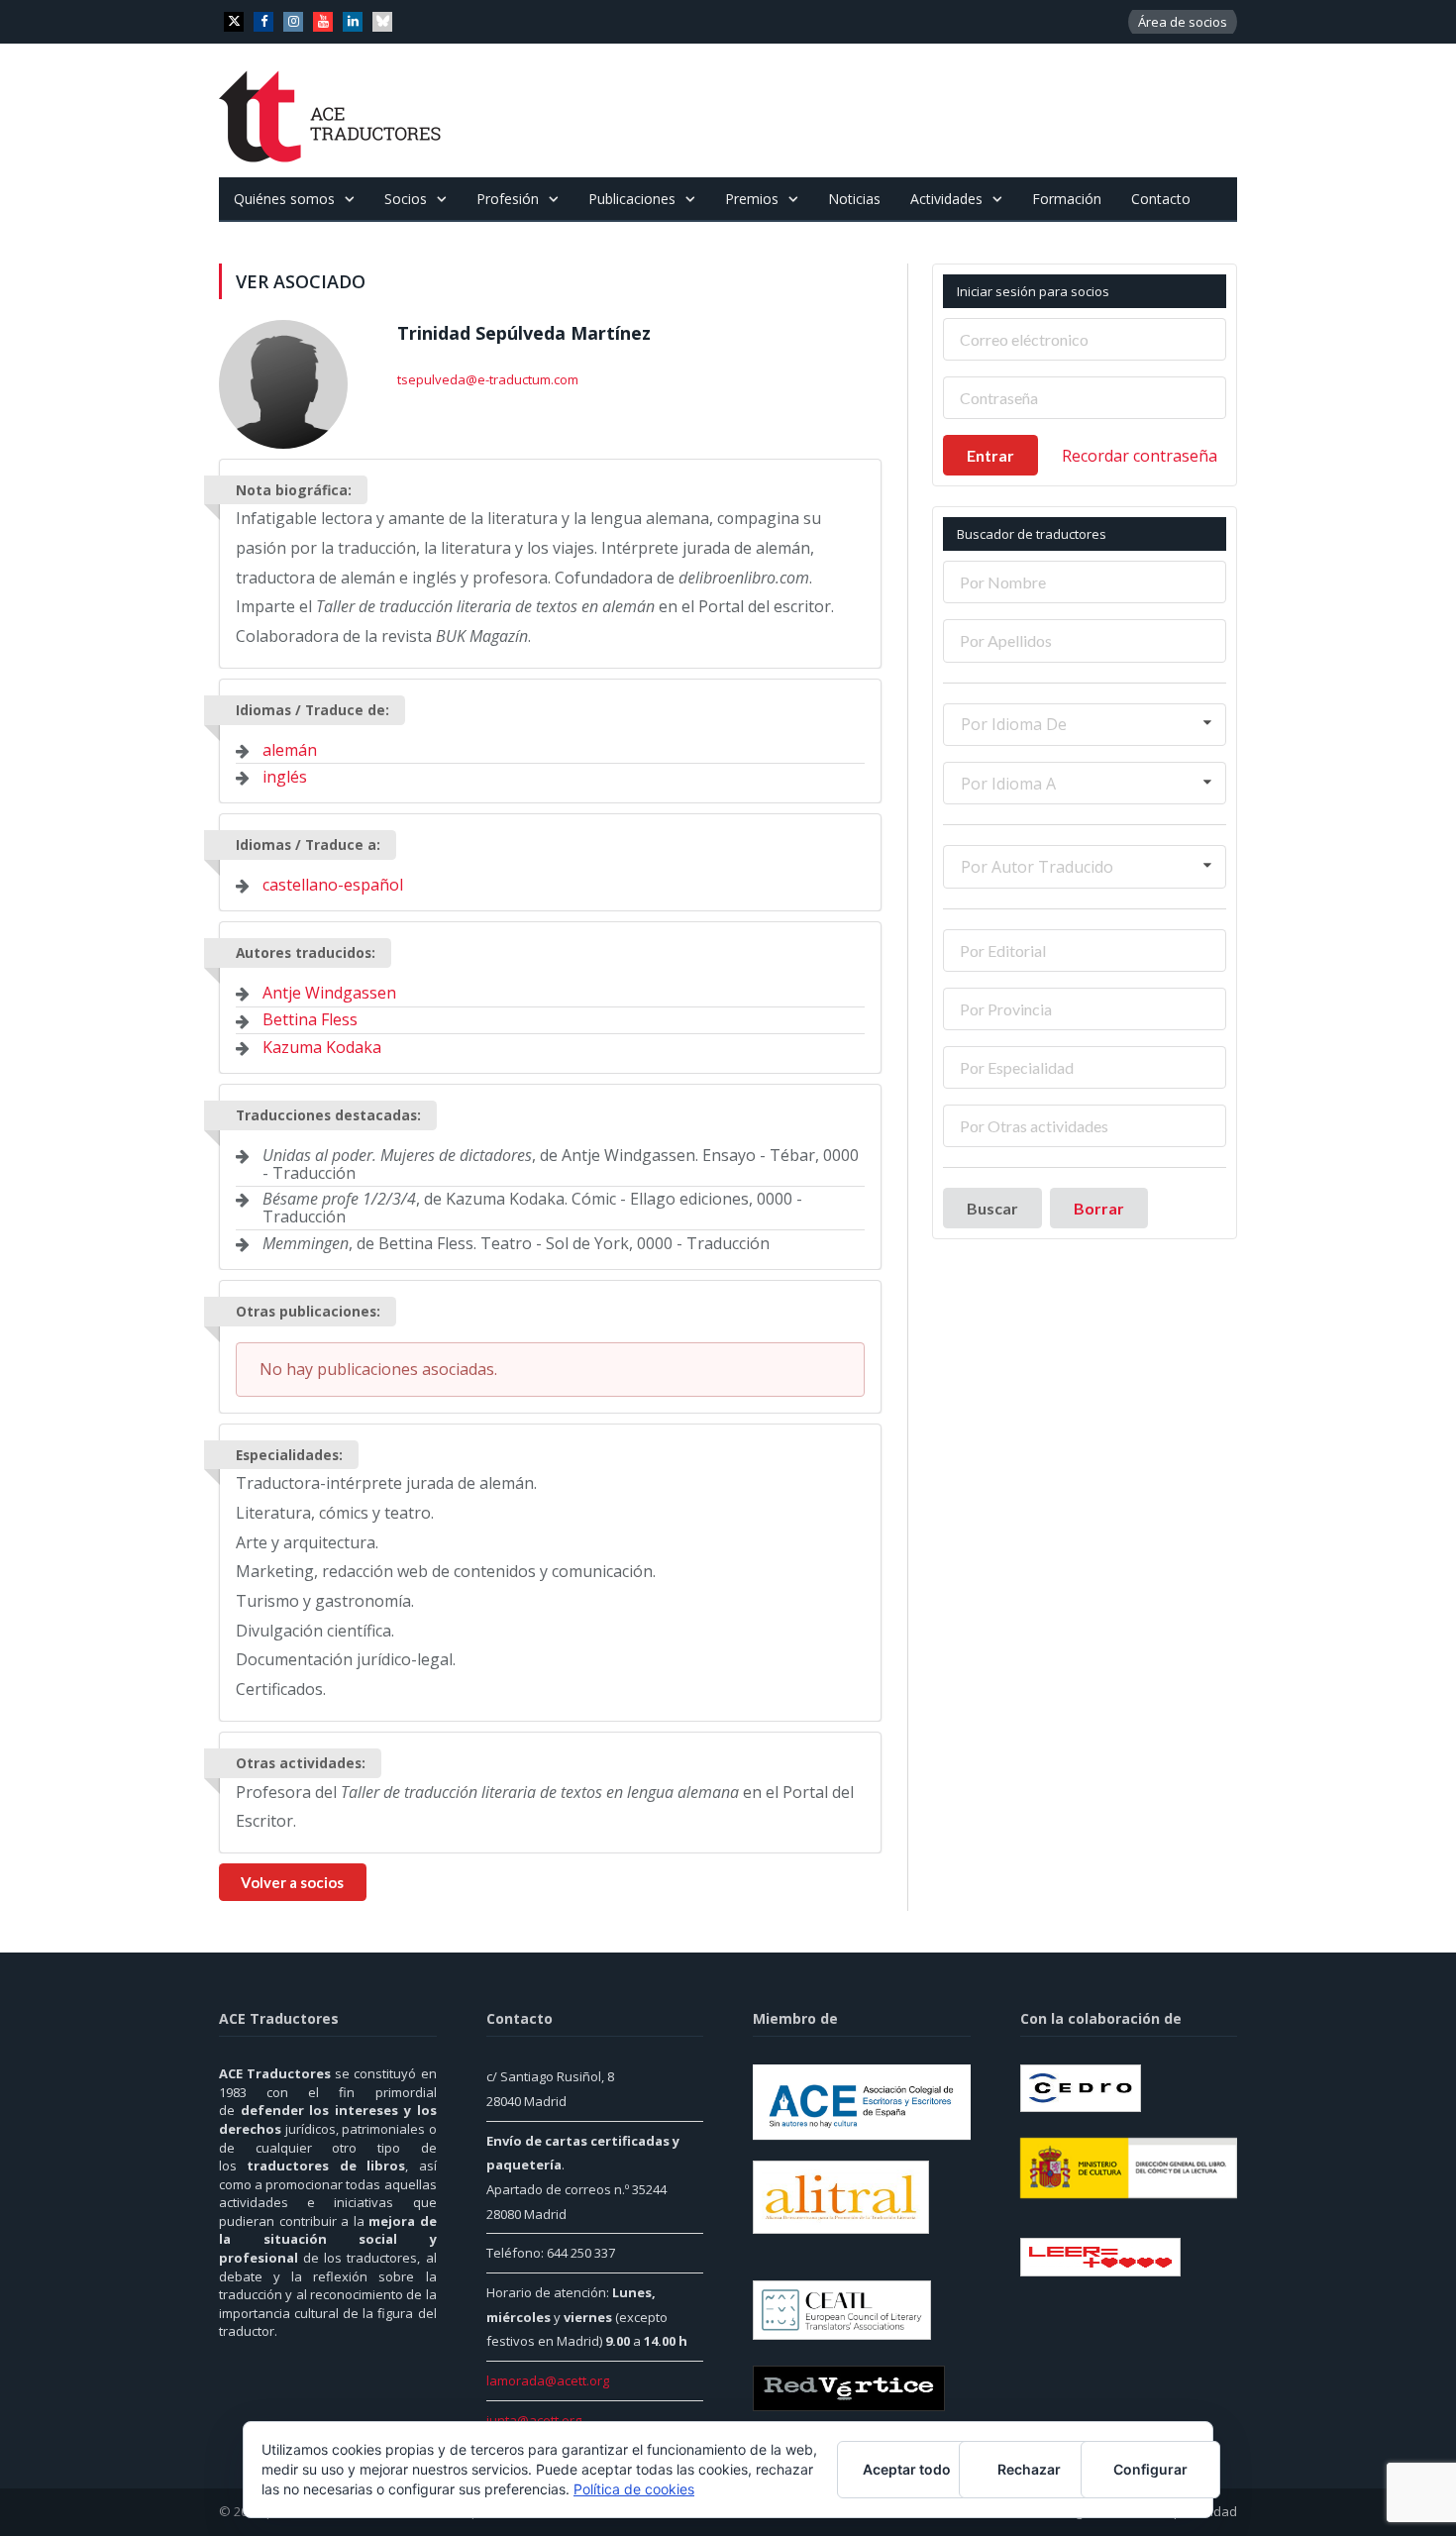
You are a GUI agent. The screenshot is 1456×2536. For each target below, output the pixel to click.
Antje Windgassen (329, 993)
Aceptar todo (907, 2469)
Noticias (854, 199)
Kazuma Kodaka (322, 1047)
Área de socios (1183, 22)
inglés (285, 777)
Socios (406, 199)
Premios (752, 199)
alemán (290, 750)
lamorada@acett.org (548, 2380)
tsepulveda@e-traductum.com (488, 379)
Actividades (946, 199)
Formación (1067, 199)
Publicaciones (632, 199)
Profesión (508, 199)
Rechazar (1029, 2469)
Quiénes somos (284, 199)
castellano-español (333, 885)
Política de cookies (634, 2489)
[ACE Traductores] (330, 110)
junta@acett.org (534, 2420)
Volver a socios (292, 1882)
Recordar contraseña (1140, 456)
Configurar (1150, 2469)
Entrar (990, 455)
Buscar (992, 1208)
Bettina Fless (310, 1019)
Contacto (1161, 199)
